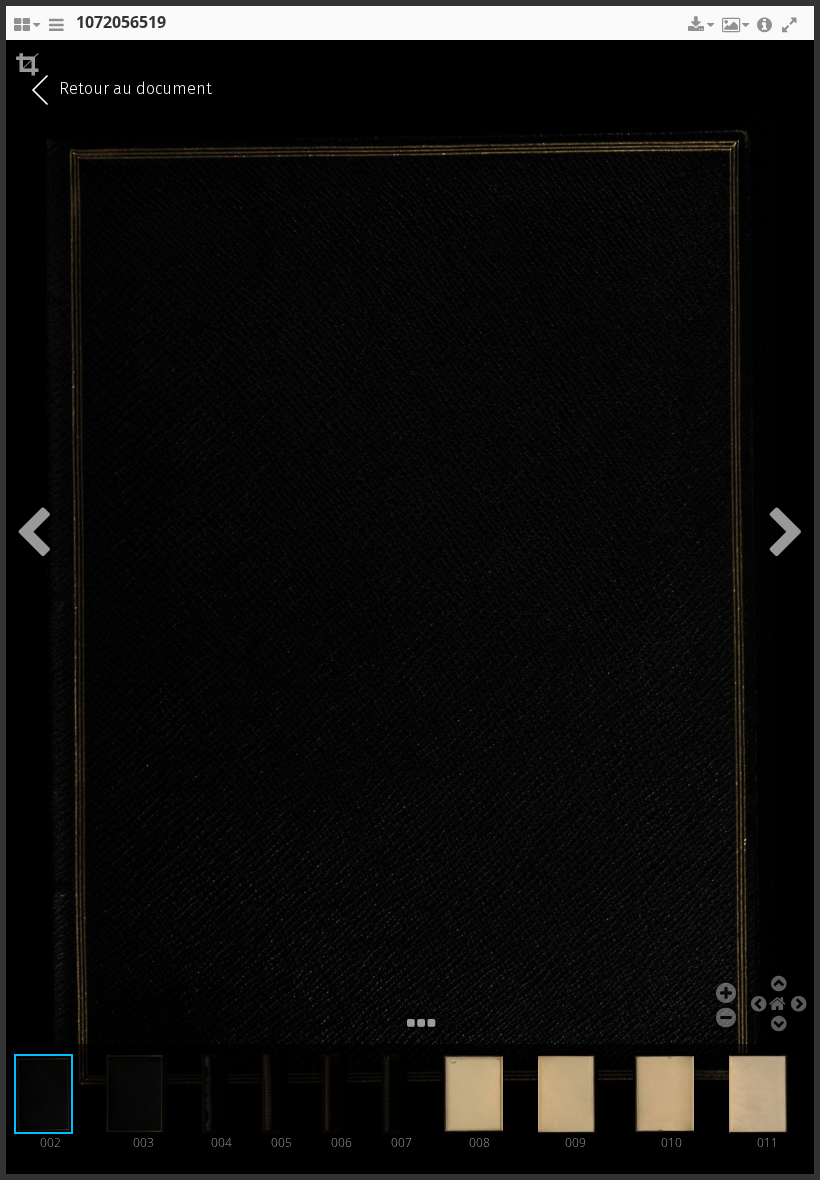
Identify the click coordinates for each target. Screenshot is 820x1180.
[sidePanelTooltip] (56, 30)
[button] (699, 25)
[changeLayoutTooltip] (26, 30)
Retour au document (133, 88)
